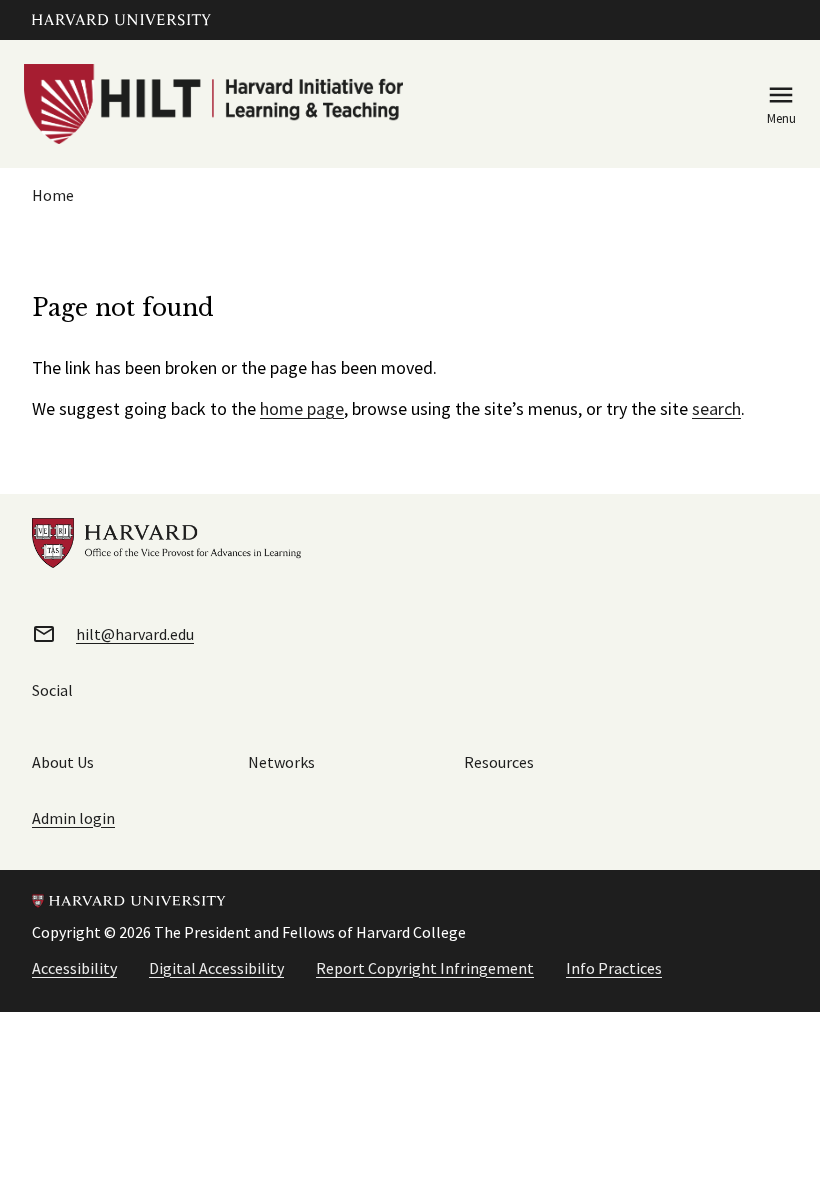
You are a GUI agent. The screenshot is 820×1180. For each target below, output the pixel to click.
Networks (281, 762)
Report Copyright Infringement (425, 968)
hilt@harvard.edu (135, 634)
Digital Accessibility (216, 968)
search (716, 408)
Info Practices (614, 968)
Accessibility (74, 968)
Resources (499, 762)
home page (302, 408)
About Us (63, 762)
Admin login (73, 818)
